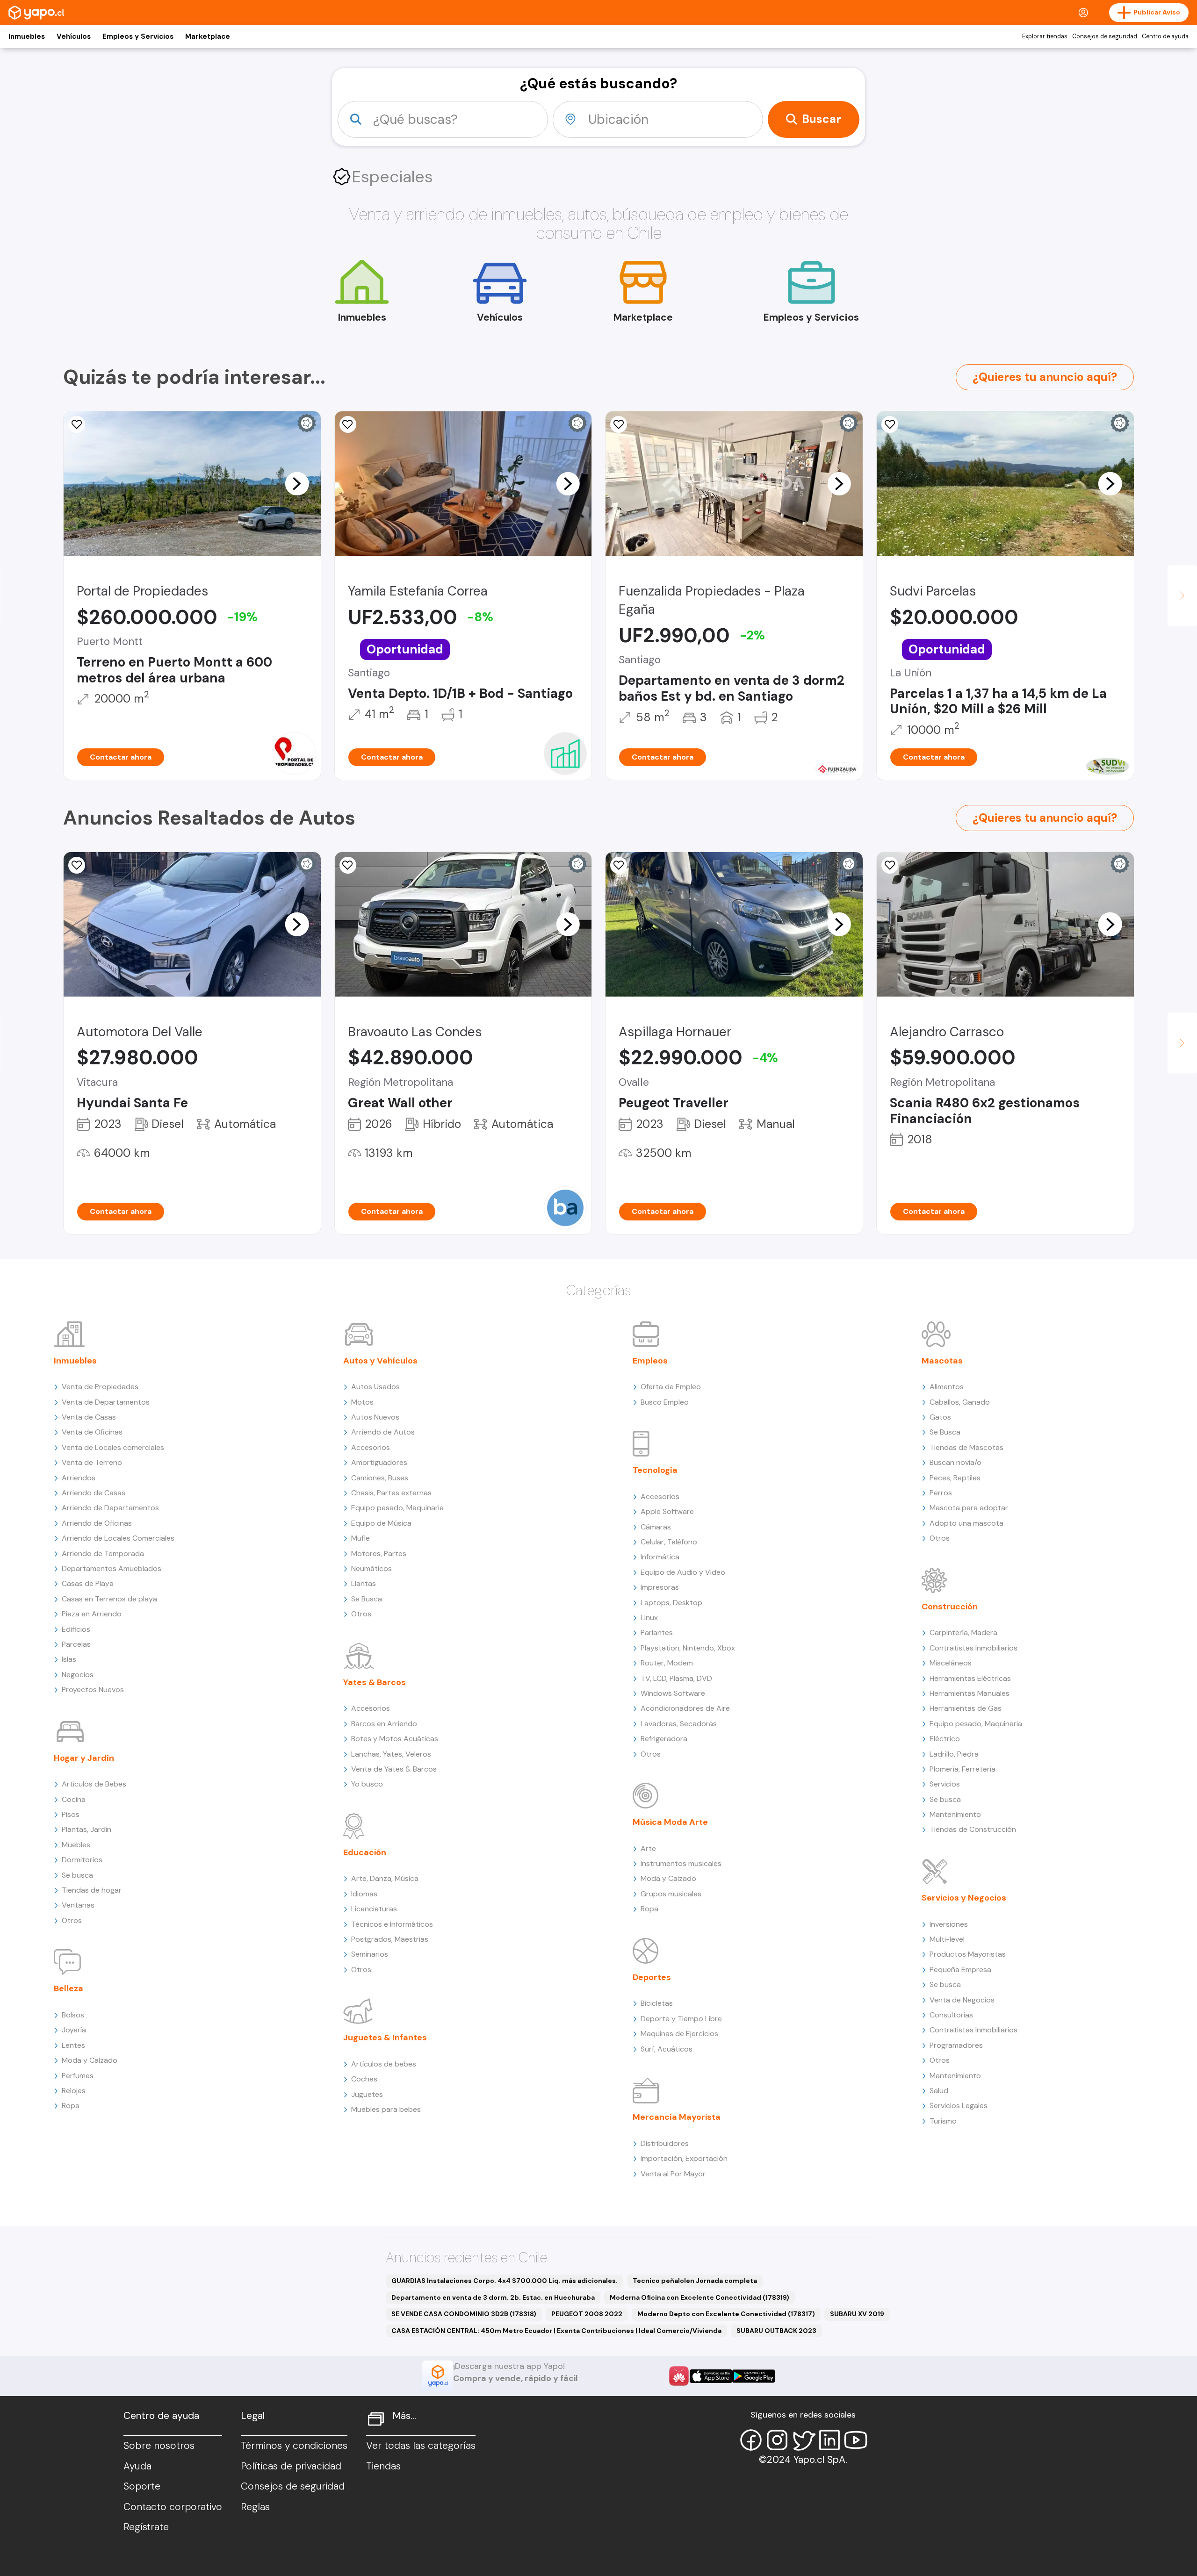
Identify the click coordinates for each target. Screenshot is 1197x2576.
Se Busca (367, 1599)
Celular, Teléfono (669, 1542)
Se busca (77, 1875)
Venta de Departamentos (106, 1402)
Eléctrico (945, 1739)
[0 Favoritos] (348, 865)
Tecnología (655, 1470)
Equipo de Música (381, 1523)
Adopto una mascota (966, 1523)
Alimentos (947, 1387)
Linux (649, 1618)
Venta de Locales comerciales (113, 1447)
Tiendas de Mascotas (966, 1447)
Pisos (71, 1814)
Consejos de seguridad (1105, 36)
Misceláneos (951, 1663)
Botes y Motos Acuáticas (395, 1739)
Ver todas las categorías (421, 2446)
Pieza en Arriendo (92, 1614)
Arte (648, 1848)
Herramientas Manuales (970, 1693)
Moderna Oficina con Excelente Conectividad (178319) (699, 2297)
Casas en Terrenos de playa (109, 1599)
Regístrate (146, 2527)
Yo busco (367, 1784)
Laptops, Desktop (671, 1603)
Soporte (142, 2486)
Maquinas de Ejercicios (679, 2034)
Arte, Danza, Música (385, 1878)
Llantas (364, 1583)
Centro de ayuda (1165, 36)
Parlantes (657, 1632)
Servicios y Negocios (964, 1898)
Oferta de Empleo (671, 1387)
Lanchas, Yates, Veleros (391, 1754)
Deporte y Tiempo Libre (681, 2019)
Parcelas (76, 1644)
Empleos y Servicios (138, 36)
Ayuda (137, 2466)
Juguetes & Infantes (385, 2038)
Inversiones (949, 1924)
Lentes (73, 2045)
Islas (69, 1659)
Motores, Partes (379, 1553)
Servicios (945, 1784)
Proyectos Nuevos (93, 1690)
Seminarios (370, 1954)
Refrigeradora (664, 1739)
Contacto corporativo (173, 2507)
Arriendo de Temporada (103, 1553)
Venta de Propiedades (100, 1387)
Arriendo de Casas (94, 1493)
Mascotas (942, 1361)
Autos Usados (375, 1387)
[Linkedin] (829, 2440)
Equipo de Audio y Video (683, 1572)
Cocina (74, 1799)
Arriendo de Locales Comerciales (118, 1538)
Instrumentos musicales (681, 1863)
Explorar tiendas (1045, 36)
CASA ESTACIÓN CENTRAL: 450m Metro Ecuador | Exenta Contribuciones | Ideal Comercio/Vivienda (556, 2331)
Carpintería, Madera (963, 1632)
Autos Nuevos (375, 1417)
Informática (660, 1557)
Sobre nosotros (159, 2446)
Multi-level (947, 1939)
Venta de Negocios (962, 2000)
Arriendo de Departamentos (110, 1508)
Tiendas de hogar (92, 1890)
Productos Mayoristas (968, 1954)
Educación (365, 1852)
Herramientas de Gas (966, 1708)
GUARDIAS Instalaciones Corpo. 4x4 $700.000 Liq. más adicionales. (505, 2281)
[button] (297, 483)
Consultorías (951, 2015)
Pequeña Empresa (960, 1970)
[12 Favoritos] (77, 424)
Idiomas (364, 1894)
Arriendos (79, 1478)
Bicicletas (657, 2003)
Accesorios (371, 1447)
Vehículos (74, 36)
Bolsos (73, 2015)
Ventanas (78, 1905)
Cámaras (656, 1527)
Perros (941, 1493)
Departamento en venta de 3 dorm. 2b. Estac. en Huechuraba (493, 2297)
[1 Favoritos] (348, 424)
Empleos (650, 1361)
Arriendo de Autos (383, 1432)
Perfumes (78, 2076)
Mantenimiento (955, 1814)
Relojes (74, 2091)
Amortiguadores (379, 1462)
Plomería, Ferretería (963, 1769)
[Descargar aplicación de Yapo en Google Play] (754, 2376)
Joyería (74, 2030)
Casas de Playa (88, 1583)
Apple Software (667, 1511)
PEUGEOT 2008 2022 (587, 2314)
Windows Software (673, 1693)
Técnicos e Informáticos (392, 1924)
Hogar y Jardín (84, 1758)
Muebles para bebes (386, 2109)
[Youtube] (856, 2440)
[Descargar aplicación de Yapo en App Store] (711, 2376)
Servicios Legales (959, 2106)
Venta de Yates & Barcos (394, 1769)
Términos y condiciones (294, 2446)
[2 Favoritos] (890, 865)
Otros (72, 1920)
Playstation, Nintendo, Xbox (688, 1648)
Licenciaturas (374, 1909)
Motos (362, 1402)
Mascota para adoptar (969, 1508)
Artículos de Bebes (94, 1784)
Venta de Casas (89, 1417)
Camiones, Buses (380, 1478)
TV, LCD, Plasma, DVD (676, 1678)
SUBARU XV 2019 (857, 2314)
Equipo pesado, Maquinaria (397, 1508)
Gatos (940, 1417)
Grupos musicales (671, 1894)
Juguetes (367, 2094)
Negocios (78, 1675)
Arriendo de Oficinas (97, 1523)
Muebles (76, 1845)
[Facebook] (751, 2440)
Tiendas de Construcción (973, 1829)
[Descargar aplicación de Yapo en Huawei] (679, 2376)
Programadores (956, 2045)
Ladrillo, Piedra (954, 1754)
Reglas (255, 2507)
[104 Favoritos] (890, 424)
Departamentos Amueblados (112, 1568)
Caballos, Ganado (960, 1402)
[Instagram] (777, 2440)
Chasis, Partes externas (391, 1493)
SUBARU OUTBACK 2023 (776, 2331)
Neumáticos (371, 1568)
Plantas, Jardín (87, 1829)
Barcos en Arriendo (384, 1724)
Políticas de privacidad (291, 2466)
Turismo (943, 2121)
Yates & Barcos (375, 1682)
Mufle (361, 1538)
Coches (364, 2079)
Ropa (71, 2106)
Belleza (69, 1988)
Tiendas (383, 2466)
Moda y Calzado (90, 2060)
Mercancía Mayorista (677, 2117)
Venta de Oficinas (92, 1432)
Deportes (652, 1977)
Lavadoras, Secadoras (679, 1724)
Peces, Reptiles (955, 1478)
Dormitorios (82, 1860)
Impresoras (660, 1587)
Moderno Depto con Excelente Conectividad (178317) (726, 2314)
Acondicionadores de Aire (685, 1708)
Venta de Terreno (92, 1462)
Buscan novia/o (955, 1462)
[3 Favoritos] (619, 424)
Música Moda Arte (670, 1822)
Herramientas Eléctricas (970, 1678)
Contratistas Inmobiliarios (973, 1648)
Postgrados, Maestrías (390, 1939)
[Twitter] (803, 2440)
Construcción (950, 1607)
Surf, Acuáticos (667, 2049)
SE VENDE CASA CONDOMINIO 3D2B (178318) (464, 2314)
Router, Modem (667, 1663)
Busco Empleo (665, 1402)
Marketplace (208, 36)
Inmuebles (27, 36)
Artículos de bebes (384, 2064)
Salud (939, 2091)
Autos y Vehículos (380, 1361)
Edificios (76, 1629)
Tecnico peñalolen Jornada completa (695, 2281)
